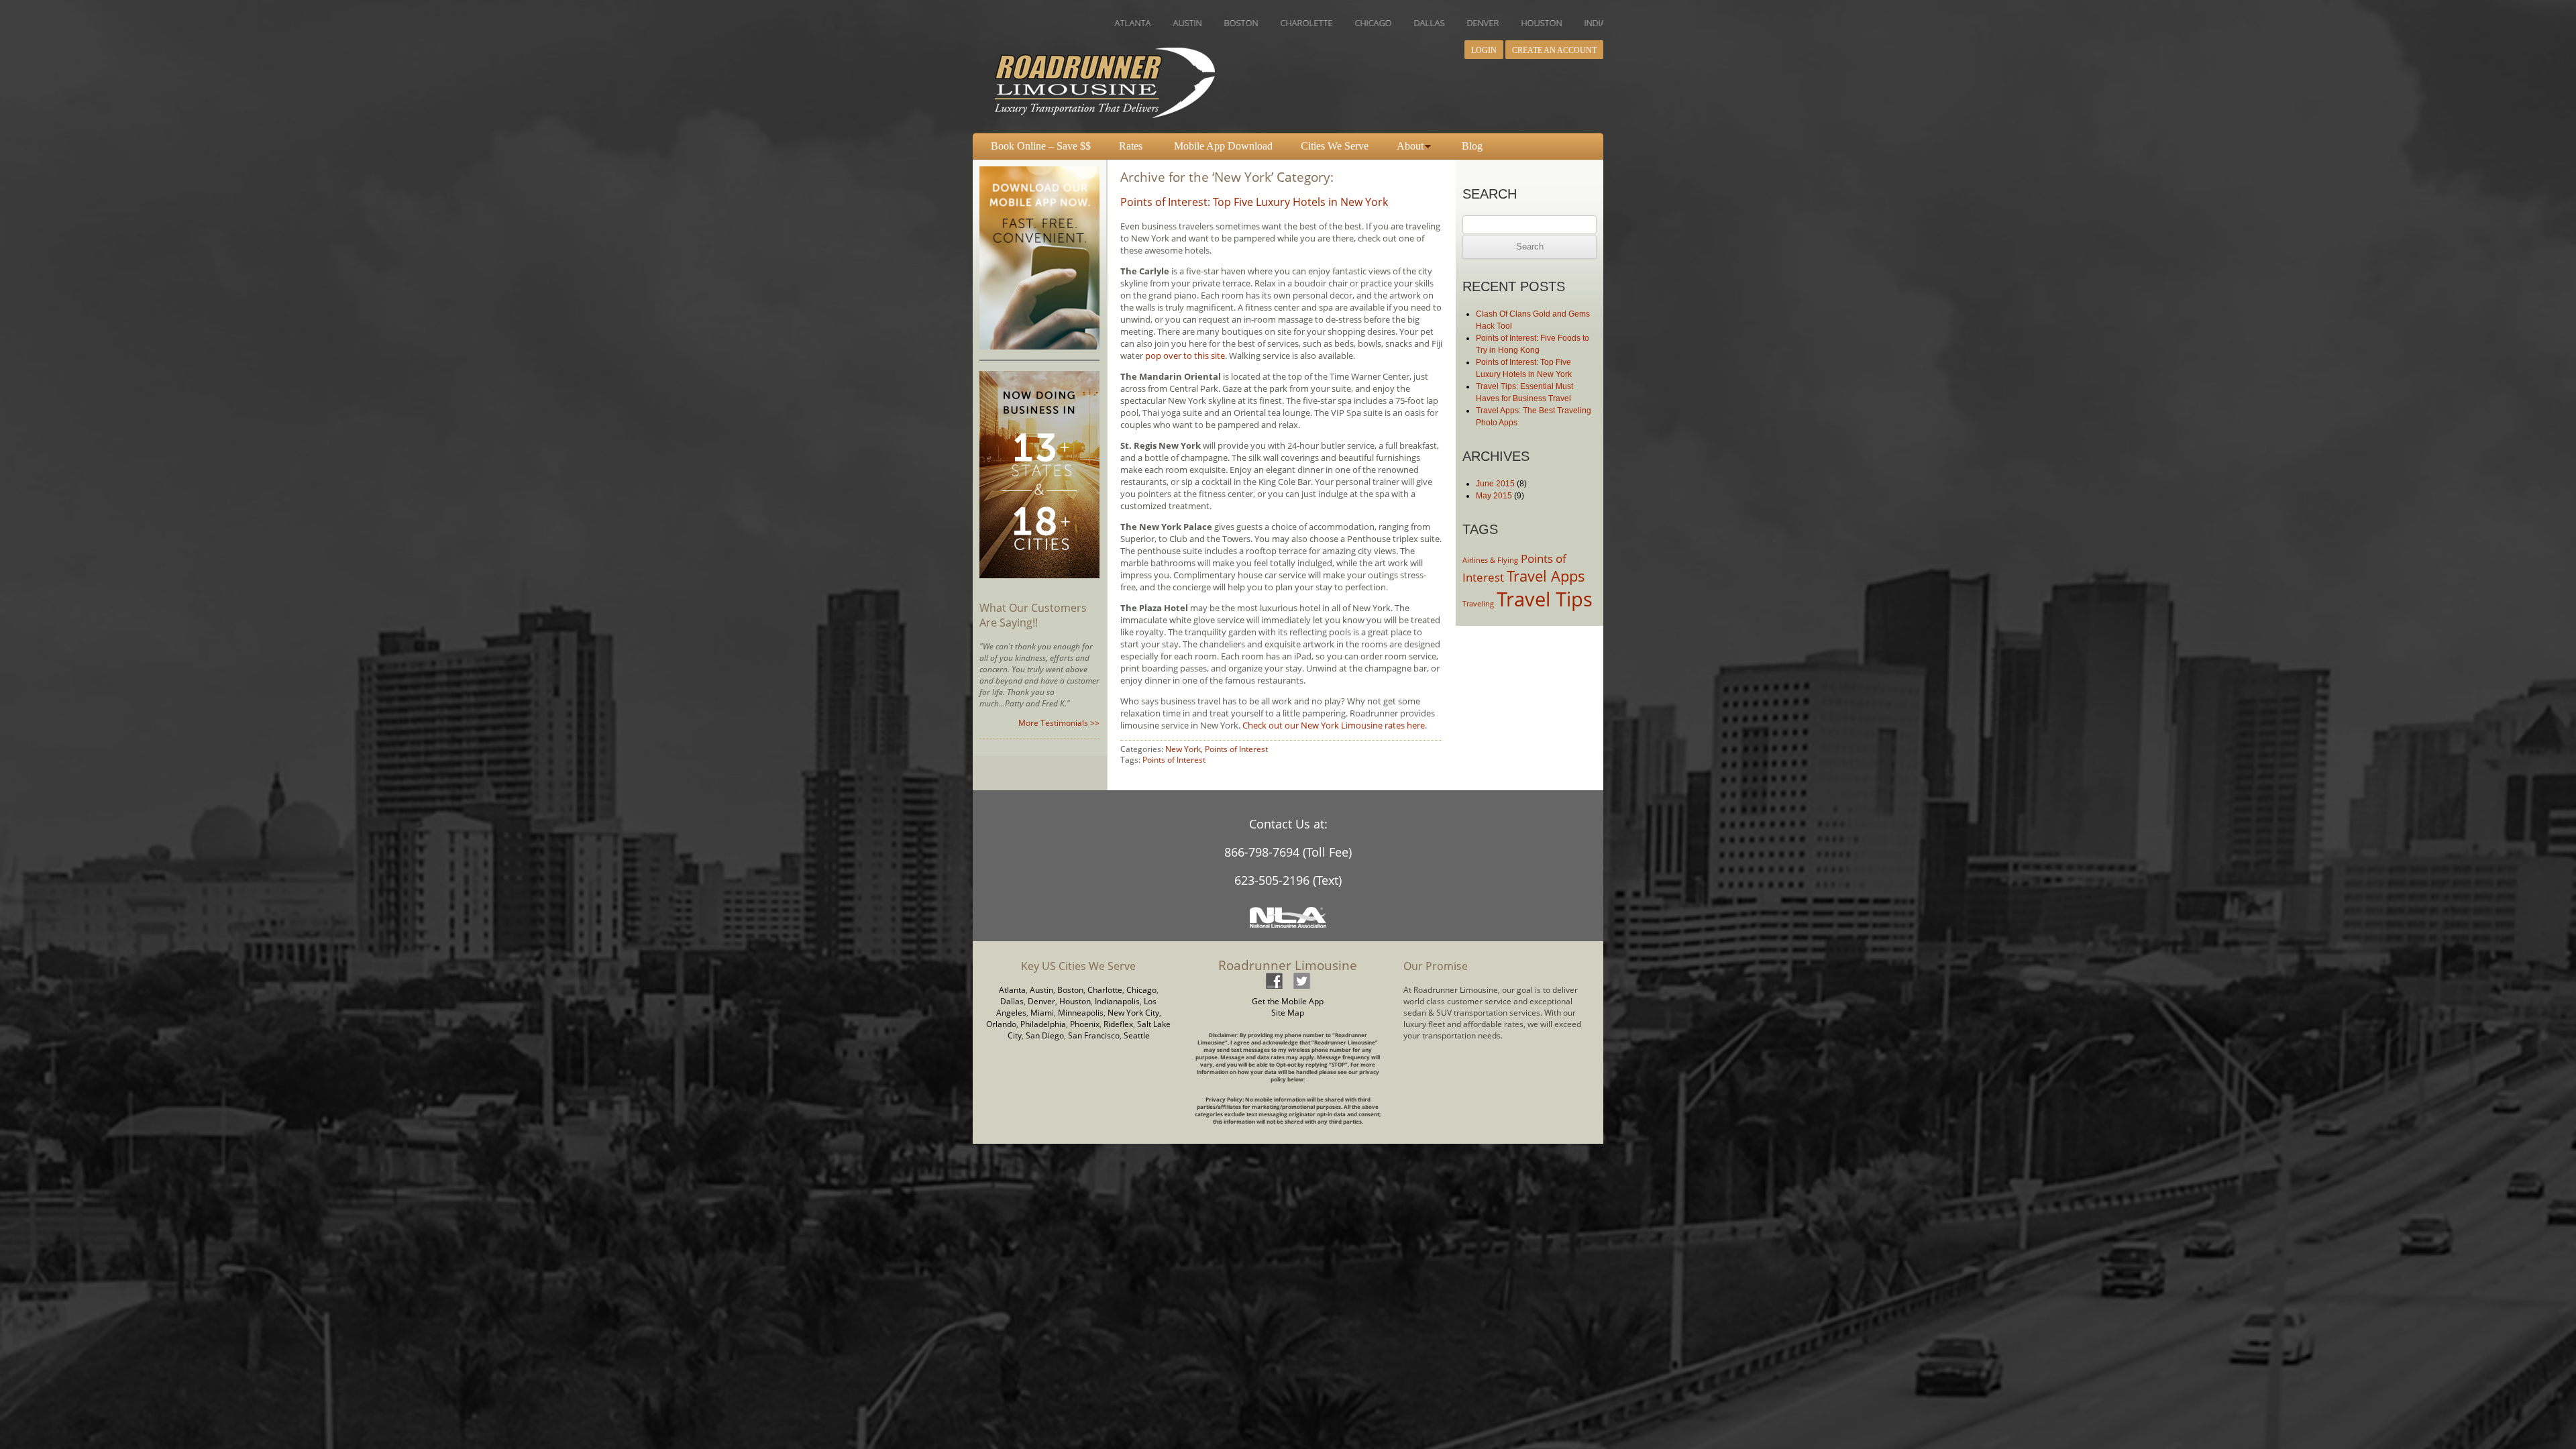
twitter (1301, 980)
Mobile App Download (1223, 146)
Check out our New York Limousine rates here (1334, 725)
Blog (1472, 146)
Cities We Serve (1335, 146)
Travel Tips (1545, 599)
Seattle (1137, 1035)
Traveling (1478, 604)
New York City (1133, 1013)
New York (1183, 749)
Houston (1075, 1001)
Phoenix (1085, 1024)
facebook (1274, 980)
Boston (1070, 990)
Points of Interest (1236, 749)
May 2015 (1494, 496)
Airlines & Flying (1490, 560)
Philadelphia (1043, 1024)
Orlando (1001, 1024)
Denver (1041, 1001)
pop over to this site (1185, 356)
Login (1484, 50)
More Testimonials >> (1059, 723)
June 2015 (1495, 484)
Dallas (1012, 1001)
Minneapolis (1081, 1013)
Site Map (1288, 1013)
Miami (1042, 1013)
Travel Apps (1546, 576)
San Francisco (1094, 1035)
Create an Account (1554, 50)
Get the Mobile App (1288, 1001)
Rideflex (1118, 1024)
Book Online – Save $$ (1041, 146)
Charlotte (1105, 990)
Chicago (1141, 990)
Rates (1131, 146)
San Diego (1045, 1035)
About (1410, 146)
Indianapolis (1117, 1001)
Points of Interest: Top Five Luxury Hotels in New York (1254, 202)
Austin (1041, 990)
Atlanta (1012, 990)
